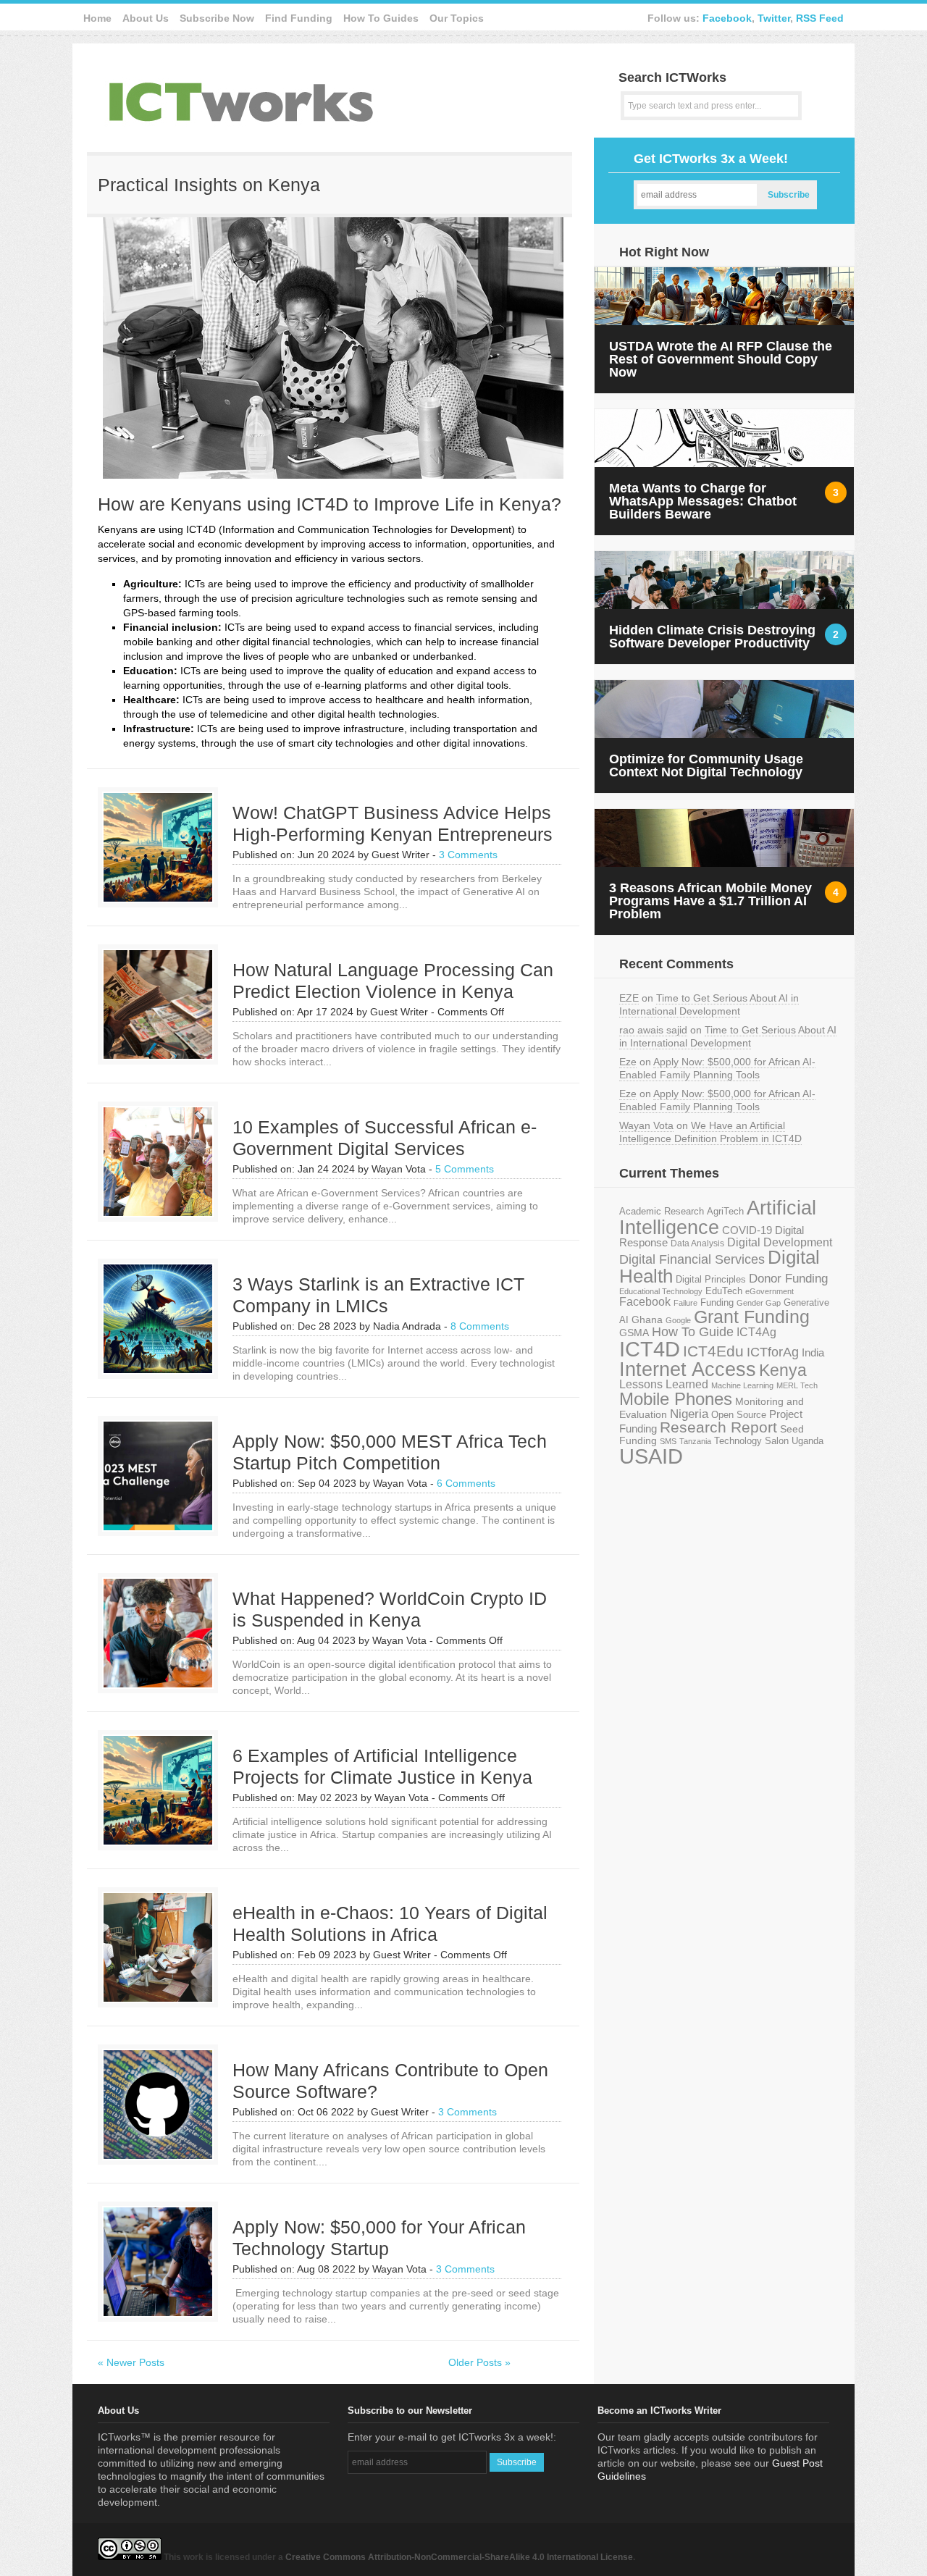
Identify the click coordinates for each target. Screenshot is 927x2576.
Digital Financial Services (692, 1259)
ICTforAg (773, 1352)
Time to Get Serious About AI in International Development (709, 1004)
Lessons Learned (664, 1384)
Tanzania (695, 1441)
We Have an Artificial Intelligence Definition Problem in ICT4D (710, 1132)
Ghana (647, 1320)
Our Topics (457, 18)
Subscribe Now (217, 18)
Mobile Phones (676, 1399)
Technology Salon (751, 1441)
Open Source (739, 1415)
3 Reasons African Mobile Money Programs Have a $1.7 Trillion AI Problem (710, 901)
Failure (685, 1303)
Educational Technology (661, 1291)
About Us (146, 18)
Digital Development (780, 1242)
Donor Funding (788, 1279)
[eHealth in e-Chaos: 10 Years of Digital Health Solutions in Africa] (158, 1998)
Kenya (783, 1370)
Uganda (808, 1441)
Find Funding (299, 18)
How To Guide (693, 1332)
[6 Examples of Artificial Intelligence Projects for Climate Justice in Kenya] (158, 1841)
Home (97, 18)
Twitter (774, 18)
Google (678, 1320)
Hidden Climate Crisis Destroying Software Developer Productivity (712, 637)
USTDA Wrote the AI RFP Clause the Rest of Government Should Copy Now (721, 359)
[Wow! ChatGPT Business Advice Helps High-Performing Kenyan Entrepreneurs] (158, 898)
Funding (717, 1302)
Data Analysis (697, 1243)
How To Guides (381, 18)
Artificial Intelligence (718, 1218)
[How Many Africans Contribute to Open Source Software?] (158, 2155)
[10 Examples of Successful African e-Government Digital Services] (158, 1212)
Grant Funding (752, 1317)
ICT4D (650, 1349)
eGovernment (769, 1291)
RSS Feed (820, 18)
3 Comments (468, 855)
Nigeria (689, 1414)
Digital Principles (711, 1280)
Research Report (718, 1427)
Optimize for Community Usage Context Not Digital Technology (706, 765)
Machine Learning (742, 1385)
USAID (651, 1456)
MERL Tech (797, 1385)
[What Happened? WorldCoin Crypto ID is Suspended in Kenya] (158, 1684)
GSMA (634, 1333)
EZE (629, 998)
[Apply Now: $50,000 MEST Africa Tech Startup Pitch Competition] (158, 1527)
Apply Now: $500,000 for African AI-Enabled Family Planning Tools (717, 1068)
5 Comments (465, 1169)
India (813, 1352)
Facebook (727, 18)
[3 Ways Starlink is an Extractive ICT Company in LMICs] (158, 1369)
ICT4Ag (756, 1332)
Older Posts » (479, 2362)
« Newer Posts (131, 2362)
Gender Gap (759, 1303)
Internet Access (688, 1369)
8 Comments (480, 1326)
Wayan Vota (646, 1125)
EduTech (724, 1291)
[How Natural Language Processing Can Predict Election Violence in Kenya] (158, 1055)
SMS (668, 1441)
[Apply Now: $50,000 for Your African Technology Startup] (158, 2312)
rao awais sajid (653, 1030)
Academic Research (662, 1212)
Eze (628, 1062)
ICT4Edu (713, 1351)
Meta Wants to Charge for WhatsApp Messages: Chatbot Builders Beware (703, 501)
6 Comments (466, 1483)
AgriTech (725, 1211)
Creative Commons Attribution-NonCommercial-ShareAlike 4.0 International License (459, 2557)
